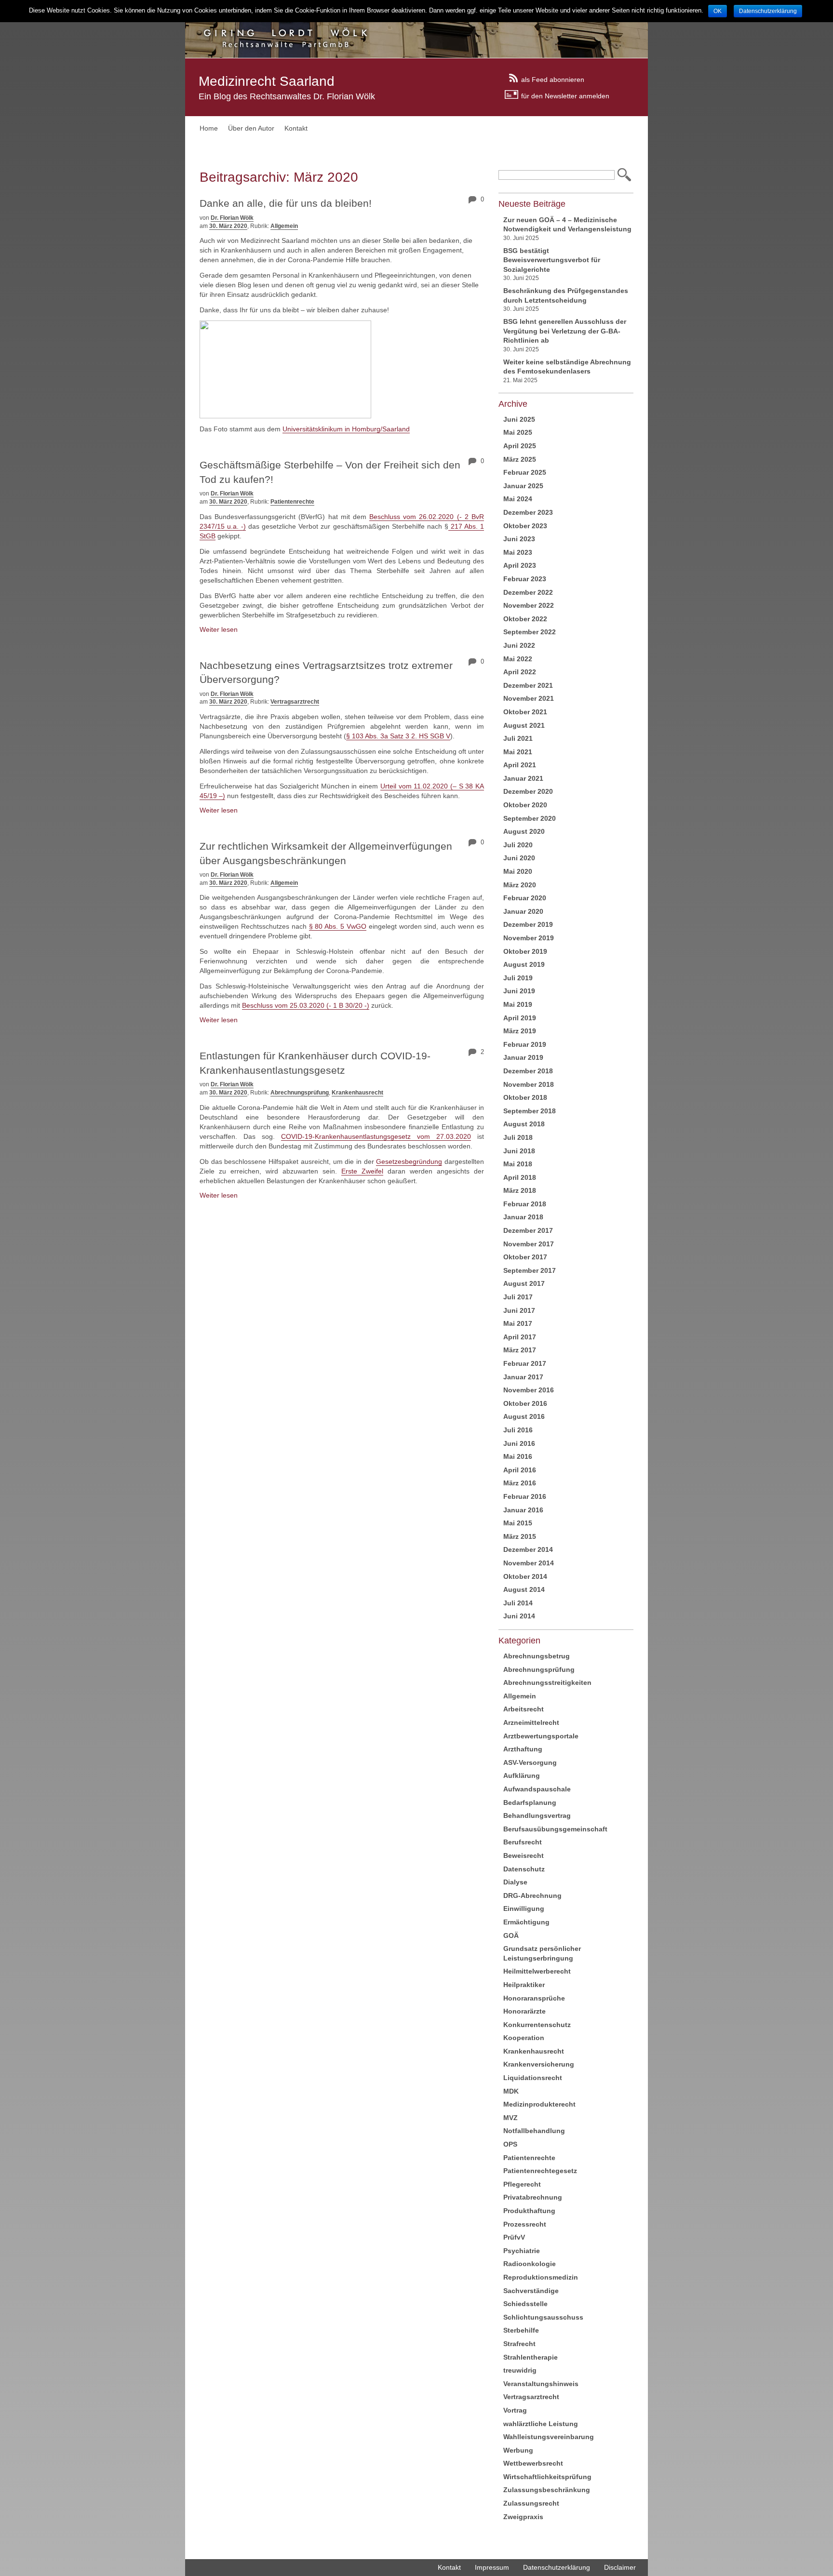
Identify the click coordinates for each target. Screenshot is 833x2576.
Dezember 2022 (528, 592)
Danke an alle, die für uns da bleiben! (286, 203)
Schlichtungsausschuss (543, 2317)
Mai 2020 (518, 871)
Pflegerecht (522, 2184)
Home (209, 128)
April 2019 (520, 1018)
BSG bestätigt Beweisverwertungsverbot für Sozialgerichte (552, 260)
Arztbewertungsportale (541, 1736)
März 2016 (520, 1483)
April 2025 (520, 446)
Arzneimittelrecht (531, 1722)
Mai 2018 (518, 1164)
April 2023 (520, 565)
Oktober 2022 (525, 619)
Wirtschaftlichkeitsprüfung (547, 2477)
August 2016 (524, 1416)
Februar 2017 (525, 1363)
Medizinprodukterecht (539, 2104)
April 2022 (520, 672)
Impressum (492, 2567)
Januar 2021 (523, 778)
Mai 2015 (518, 1523)
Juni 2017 (519, 1310)
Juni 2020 (519, 858)
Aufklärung (522, 1775)
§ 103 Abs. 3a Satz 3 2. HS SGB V (398, 736)
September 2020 (530, 818)
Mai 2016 (518, 1456)
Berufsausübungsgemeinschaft (555, 1829)
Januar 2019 (523, 1057)
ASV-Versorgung (530, 1762)
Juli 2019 (518, 978)
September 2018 (530, 1111)
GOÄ (511, 1935)
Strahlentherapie (531, 2357)
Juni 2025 (519, 419)
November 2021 (529, 698)
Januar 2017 (523, 1377)
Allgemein (284, 226)
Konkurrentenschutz (537, 2025)
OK (718, 11)
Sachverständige (531, 2291)
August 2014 (524, 1589)
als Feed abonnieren (553, 79)
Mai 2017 (518, 1323)
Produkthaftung (529, 2211)
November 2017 (529, 1244)
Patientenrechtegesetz (540, 2171)
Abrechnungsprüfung (300, 1093)
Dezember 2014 (528, 1549)
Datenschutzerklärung (557, 2567)
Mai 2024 (518, 499)
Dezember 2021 (528, 685)
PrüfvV (514, 2237)
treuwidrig (520, 2370)
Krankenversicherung (539, 2064)
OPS (510, 2144)
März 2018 (520, 1190)
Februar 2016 (525, 1496)
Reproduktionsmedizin (541, 2277)
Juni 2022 (519, 645)
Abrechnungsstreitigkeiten (547, 1682)
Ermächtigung (526, 1922)
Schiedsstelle (525, 2304)
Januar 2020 (523, 911)
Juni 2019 (519, 991)
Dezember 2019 (528, 924)
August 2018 (524, 1124)
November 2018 (529, 1084)
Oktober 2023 (525, 526)
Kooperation (524, 2038)
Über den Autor (251, 128)
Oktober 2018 (525, 1097)
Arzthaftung (523, 1749)
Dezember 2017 (528, 1230)
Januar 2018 (523, 1217)
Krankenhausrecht (357, 1093)
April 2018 (520, 1177)
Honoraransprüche (534, 1998)
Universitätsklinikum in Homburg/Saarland (346, 429)
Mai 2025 (518, 432)
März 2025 (520, 459)
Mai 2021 (518, 752)
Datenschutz (524, 1869)
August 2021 (524, 725)
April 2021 (520, 765)
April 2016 (520, 1470)
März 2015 (520, 1536)
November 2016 (529, 1390)
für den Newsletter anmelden (565, 95)
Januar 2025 (523, 486)
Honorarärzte (524, 2011)
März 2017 (520, 1350)
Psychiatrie (522, 2251)
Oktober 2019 (525, 951)
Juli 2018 (518, 1137)
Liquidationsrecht (533, 2078)
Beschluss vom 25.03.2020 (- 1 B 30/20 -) (306, 1005)
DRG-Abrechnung (532, 1895)
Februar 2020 (525, 898)
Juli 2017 (518, 1297)
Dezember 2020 (528, 791)
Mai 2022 (518, 659)
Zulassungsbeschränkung (547, 2490)
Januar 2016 (523, 1510)
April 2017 (520, 1337)
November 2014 (529, 1563)
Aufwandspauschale (537, 1789)
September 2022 (530, 632)
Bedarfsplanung (530, 1802)
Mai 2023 (518, 552)
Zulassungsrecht (531, 2503)
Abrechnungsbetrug (537, 1656)
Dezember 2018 (528, 1071)
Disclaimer (620, 2567)
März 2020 (520, 885)
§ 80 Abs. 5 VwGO (338, 926)
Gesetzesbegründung (409, 1161)
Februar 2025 (525, 472)
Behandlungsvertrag (537, 1815)
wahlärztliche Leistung (541, 2424)
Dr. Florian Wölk (232, 218)
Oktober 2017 (525, 1257)
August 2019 (524, 964)
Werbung (518, 2450)
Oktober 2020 (525, 805)
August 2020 (524, 831)
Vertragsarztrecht (295, 702)
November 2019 (529, 938)
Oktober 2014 (525, 1576)
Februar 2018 (525, 1204)
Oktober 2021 (525, 712)
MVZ (511, 2118)
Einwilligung (524, 1909)
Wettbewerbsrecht (533, 2463)
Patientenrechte (292, 502)
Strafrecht (519, 2344)
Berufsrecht (523, 1842)
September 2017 (530, 1270)
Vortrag (515, 2410)
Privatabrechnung (533, 2197)
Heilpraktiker (524, 1985)
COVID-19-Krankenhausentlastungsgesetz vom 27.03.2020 (376, 1136)
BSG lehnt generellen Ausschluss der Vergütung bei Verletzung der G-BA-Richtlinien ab (565, 331)
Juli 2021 (518, 738)
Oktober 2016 (525, 1403)
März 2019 (520, 1031)
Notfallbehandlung (534, 2131)
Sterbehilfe (521, 2330)
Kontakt (296, 128)
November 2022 (529, 605)
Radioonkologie (530, 2264)
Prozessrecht (525, 2224)
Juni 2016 (519, 1443)
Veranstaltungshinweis (541, 2384)
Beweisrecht (524, 1855)
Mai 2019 (518, 1004)
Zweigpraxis (523, 2517)
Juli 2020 (518, 845)
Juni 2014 (519, 1616)
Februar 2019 (525, 1044)
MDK (511, 2091)
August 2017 (524, 1283)
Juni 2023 (519, 539)
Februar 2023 (525, 579)
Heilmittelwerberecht (537, 1971)
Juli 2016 (518, 1430)
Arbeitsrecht (524, 1709)
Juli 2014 (518, 1603)
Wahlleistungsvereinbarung (549, 2437)
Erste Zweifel (362, 1171)
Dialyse (515, 1882)
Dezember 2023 (528, 512)
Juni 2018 (519, 1151)
